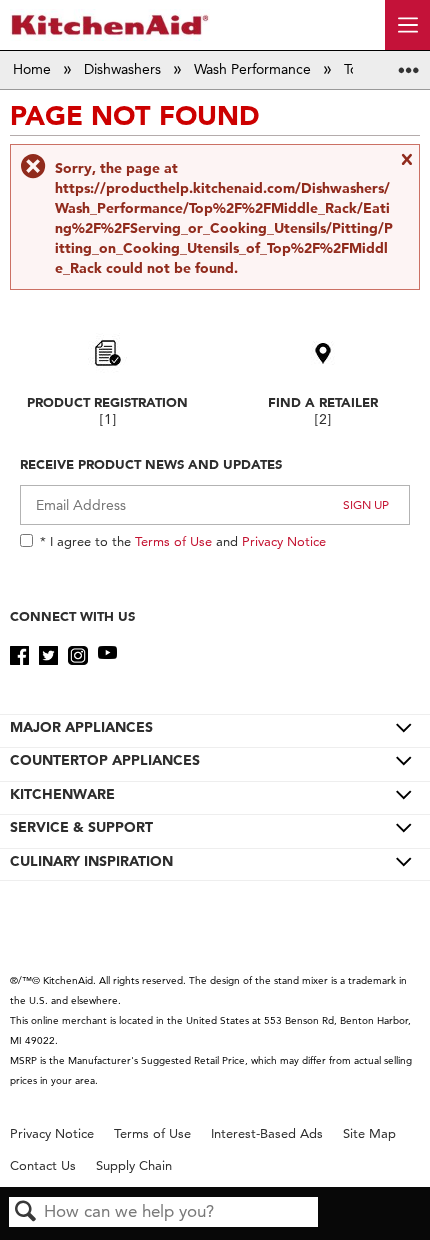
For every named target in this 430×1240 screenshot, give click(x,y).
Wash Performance (254, 69)
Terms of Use (173, 541)
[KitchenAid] (110, 24)
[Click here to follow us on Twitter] (48, 656)
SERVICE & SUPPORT (81, 827)
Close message (406, 167)
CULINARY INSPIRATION (91, 861)
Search (26, 1212)
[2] (323, 419)
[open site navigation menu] (407, 25)
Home (34, 69)
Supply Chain (134, 1165)
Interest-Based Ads (267, 1133)
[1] (108, 419)
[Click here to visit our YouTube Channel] (107, 656)
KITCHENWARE (62, 794)
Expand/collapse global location (409, 63)
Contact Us (43, 1165)
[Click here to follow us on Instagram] (77, 656)
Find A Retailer (323, 402)
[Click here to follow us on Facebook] (19, 656)
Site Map (369, 1133)
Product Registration (107, 402)
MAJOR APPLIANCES (81, 727)
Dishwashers (124, 69)
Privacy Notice (284, 541)
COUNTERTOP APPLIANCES (105, 760)
